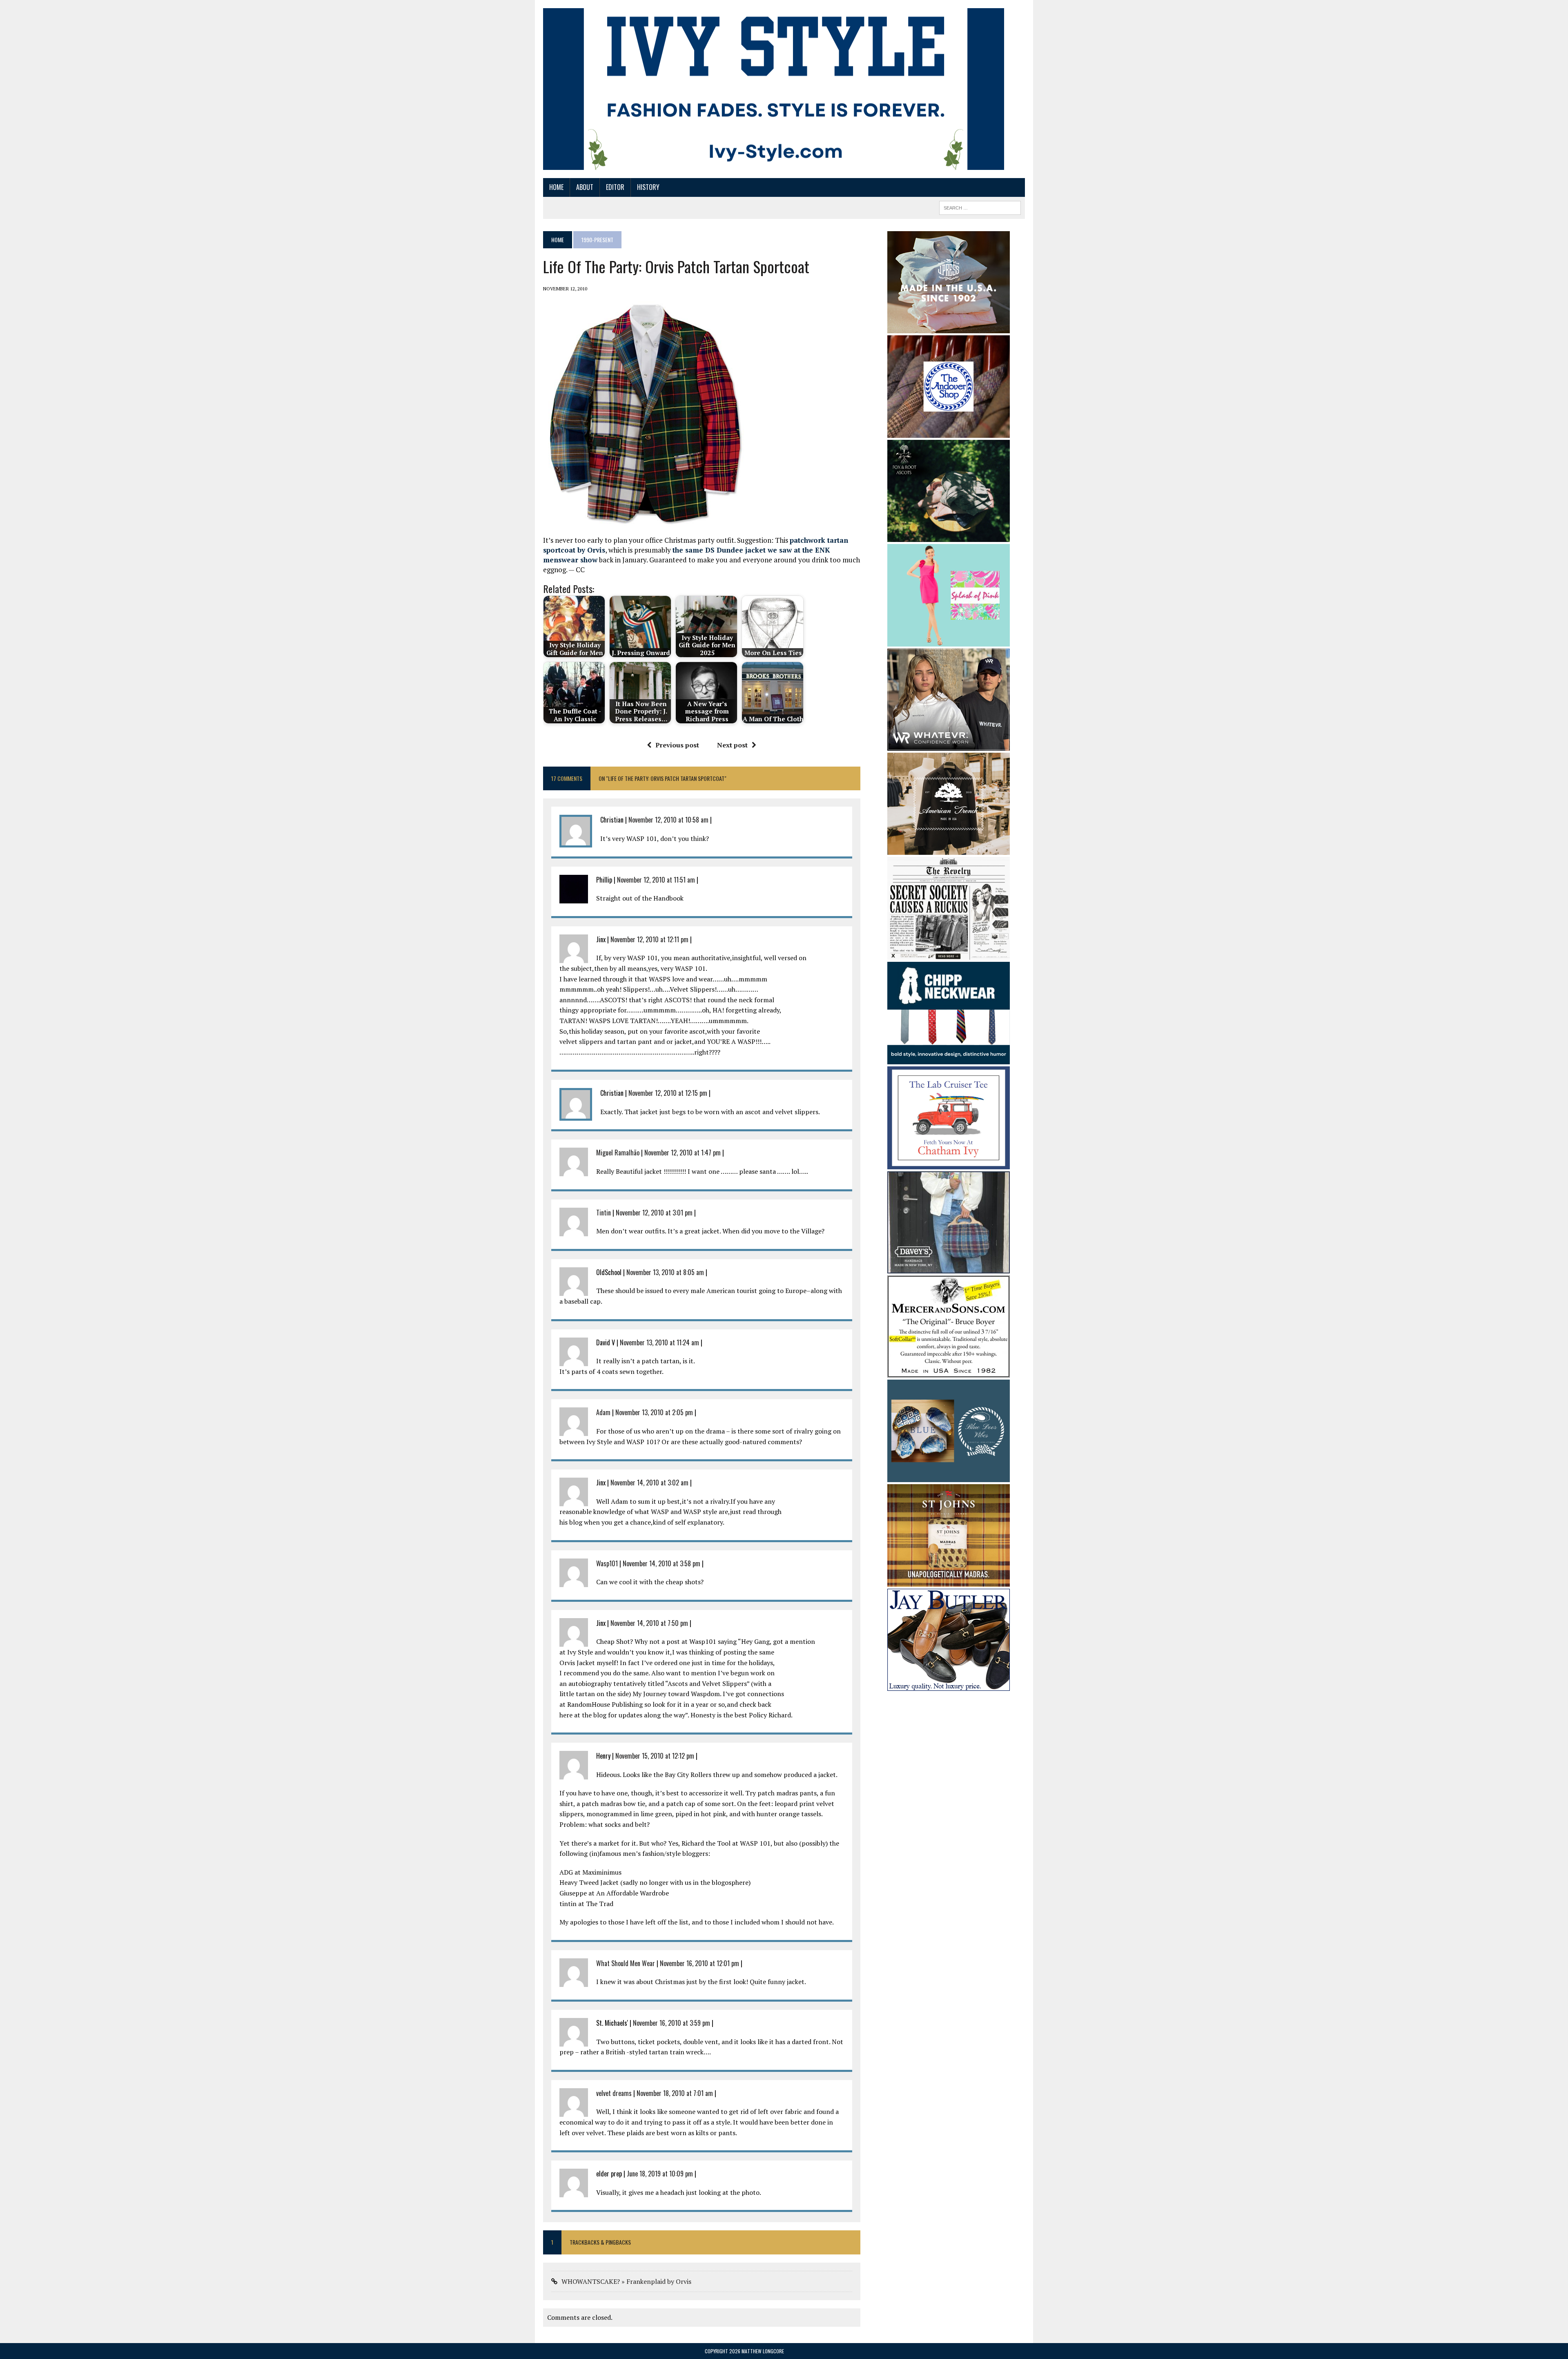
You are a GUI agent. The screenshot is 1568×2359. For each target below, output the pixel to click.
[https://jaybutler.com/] (949, 1686)
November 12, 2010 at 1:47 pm (683, 1153)
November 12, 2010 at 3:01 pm (654, 1213)
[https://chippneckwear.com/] (949, 1059)
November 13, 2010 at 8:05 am (665, 1272)
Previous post (677, 745)
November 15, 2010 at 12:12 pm (655, 1756)
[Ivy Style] (774, 89)
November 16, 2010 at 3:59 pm (672, 2023)
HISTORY (648, 187)
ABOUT (585, 187)
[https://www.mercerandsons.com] (949, 1372)
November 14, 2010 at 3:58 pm (661, 1563)
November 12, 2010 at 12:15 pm (668, 1093)
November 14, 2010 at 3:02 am (649, 1483)
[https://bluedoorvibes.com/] (949, 1477)
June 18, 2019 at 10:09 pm (660, 2174)
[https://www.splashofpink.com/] (949, 641)
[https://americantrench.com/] (949, 850)
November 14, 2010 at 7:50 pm (649, 1623)
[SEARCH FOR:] (980, 207)
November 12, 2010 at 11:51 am (656, 880)
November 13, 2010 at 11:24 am (659, 1342)
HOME (556, 187)
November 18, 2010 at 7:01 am (675, 2093)
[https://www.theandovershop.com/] (949, 432)
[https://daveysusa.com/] (949, 1268)
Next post (732, 745)
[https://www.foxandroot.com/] (949, 536)
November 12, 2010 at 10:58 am (668, 820)
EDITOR (615, 187)
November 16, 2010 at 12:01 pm (699, 1963)
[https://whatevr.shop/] (949, 745)
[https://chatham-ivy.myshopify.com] (949, 1164)
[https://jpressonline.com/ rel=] (949, 328)
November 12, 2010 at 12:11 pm (649, 939)
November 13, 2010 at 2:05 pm (654, 1412)
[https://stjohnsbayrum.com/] (949, 1581)
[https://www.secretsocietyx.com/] (949, 954)
